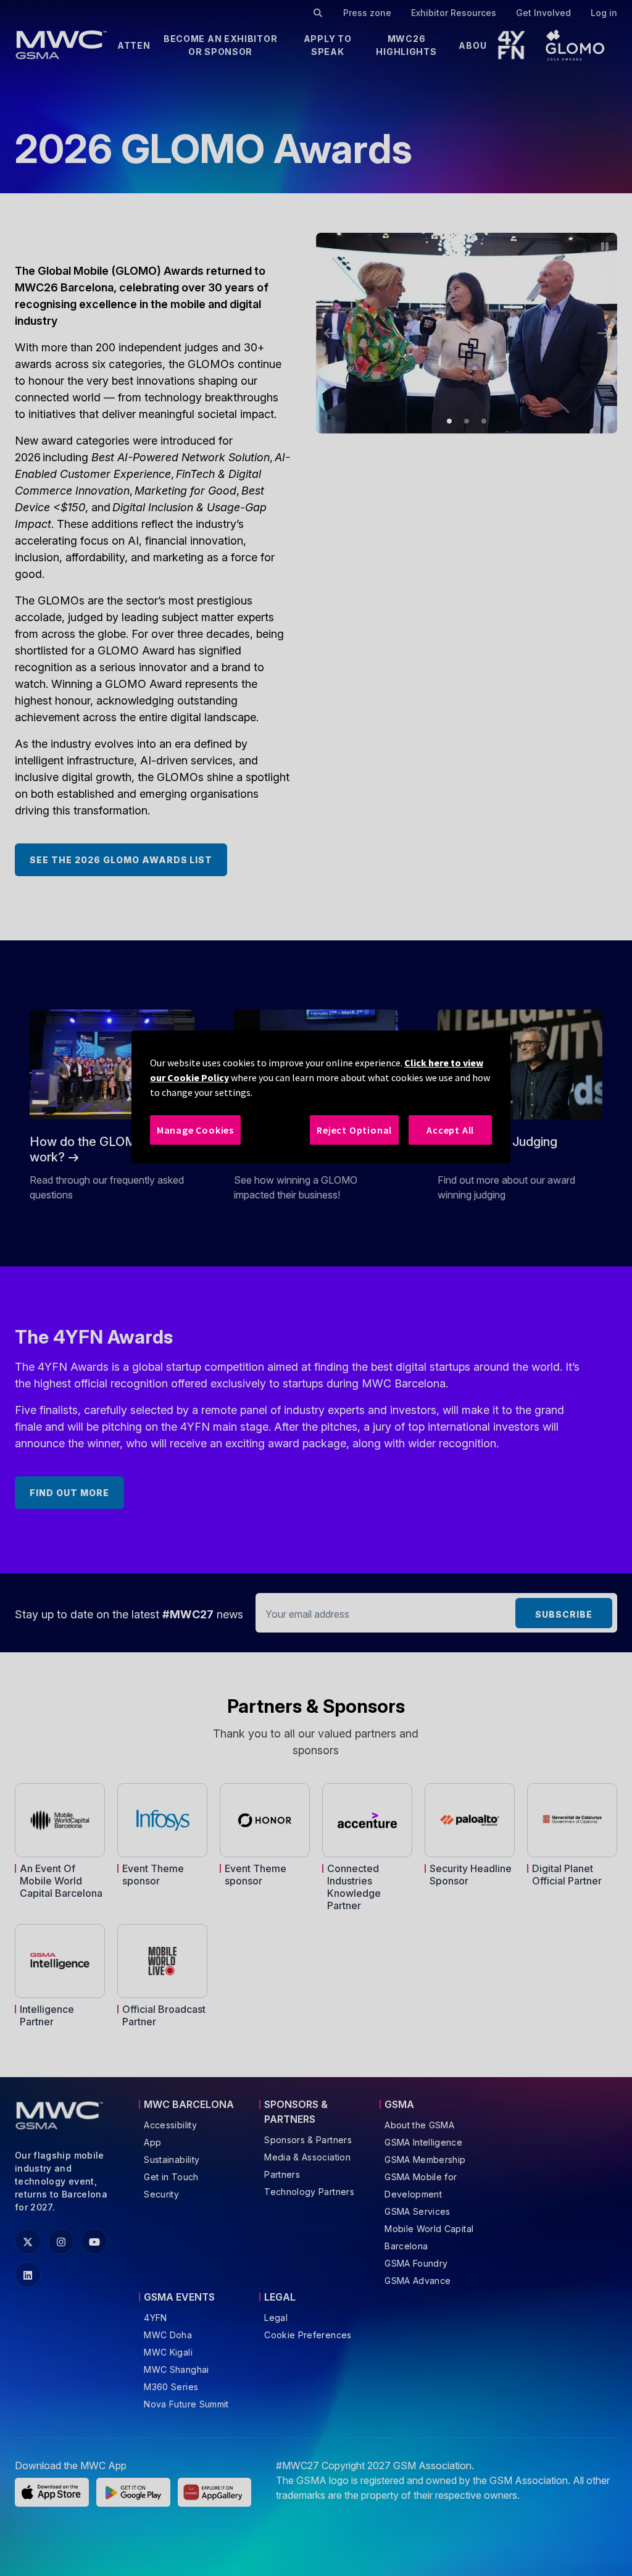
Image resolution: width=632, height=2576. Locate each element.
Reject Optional (354, 1130)
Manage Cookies (195, 1130)
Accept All (450, 1130)
